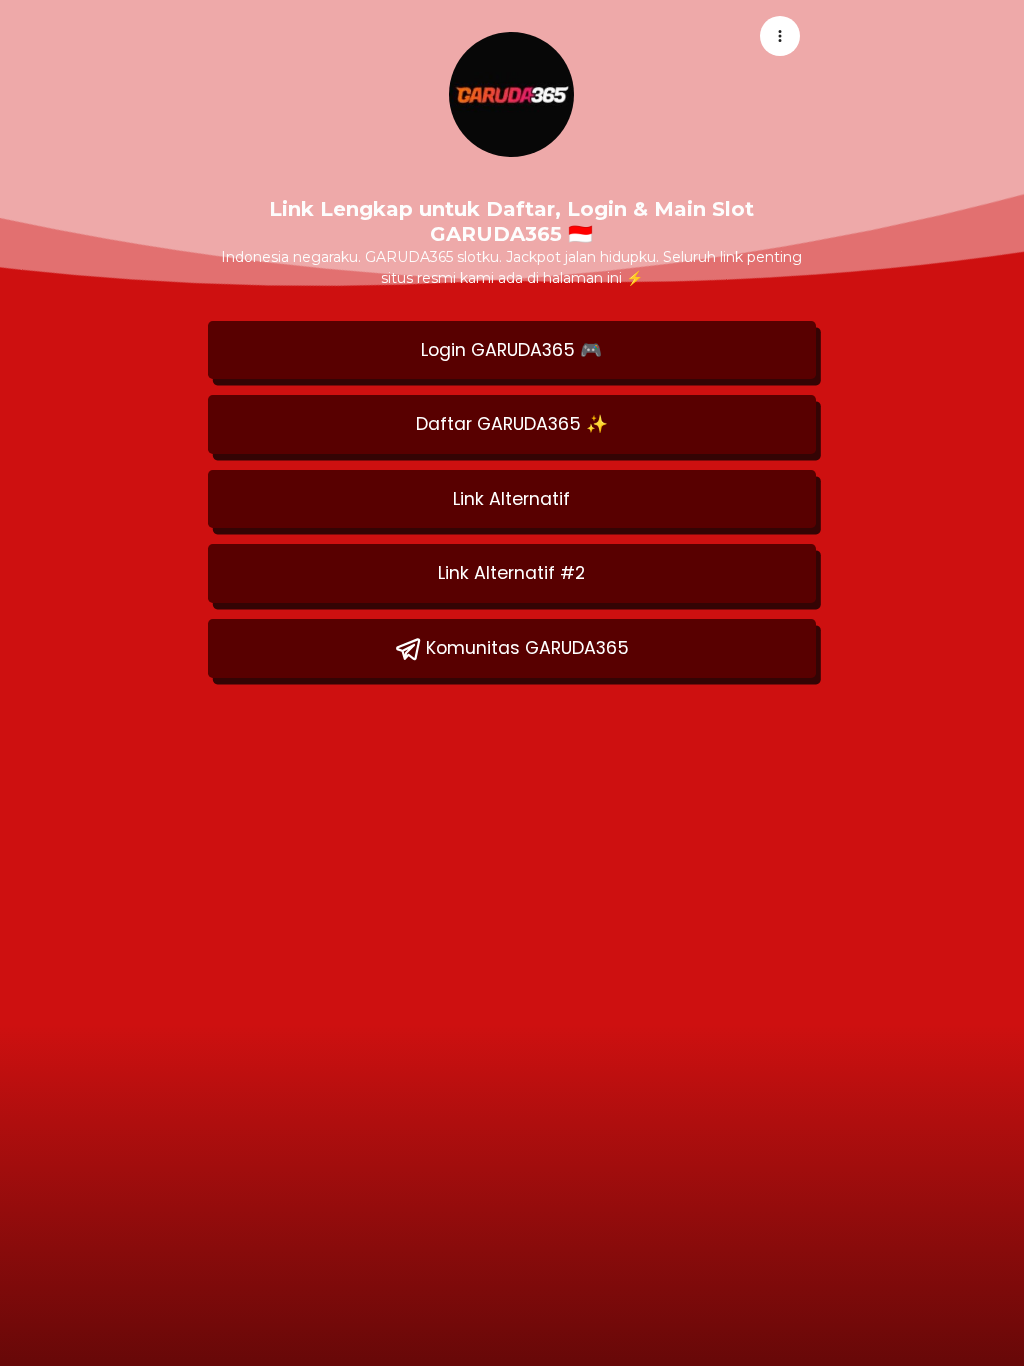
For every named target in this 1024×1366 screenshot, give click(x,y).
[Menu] (780, 36)
